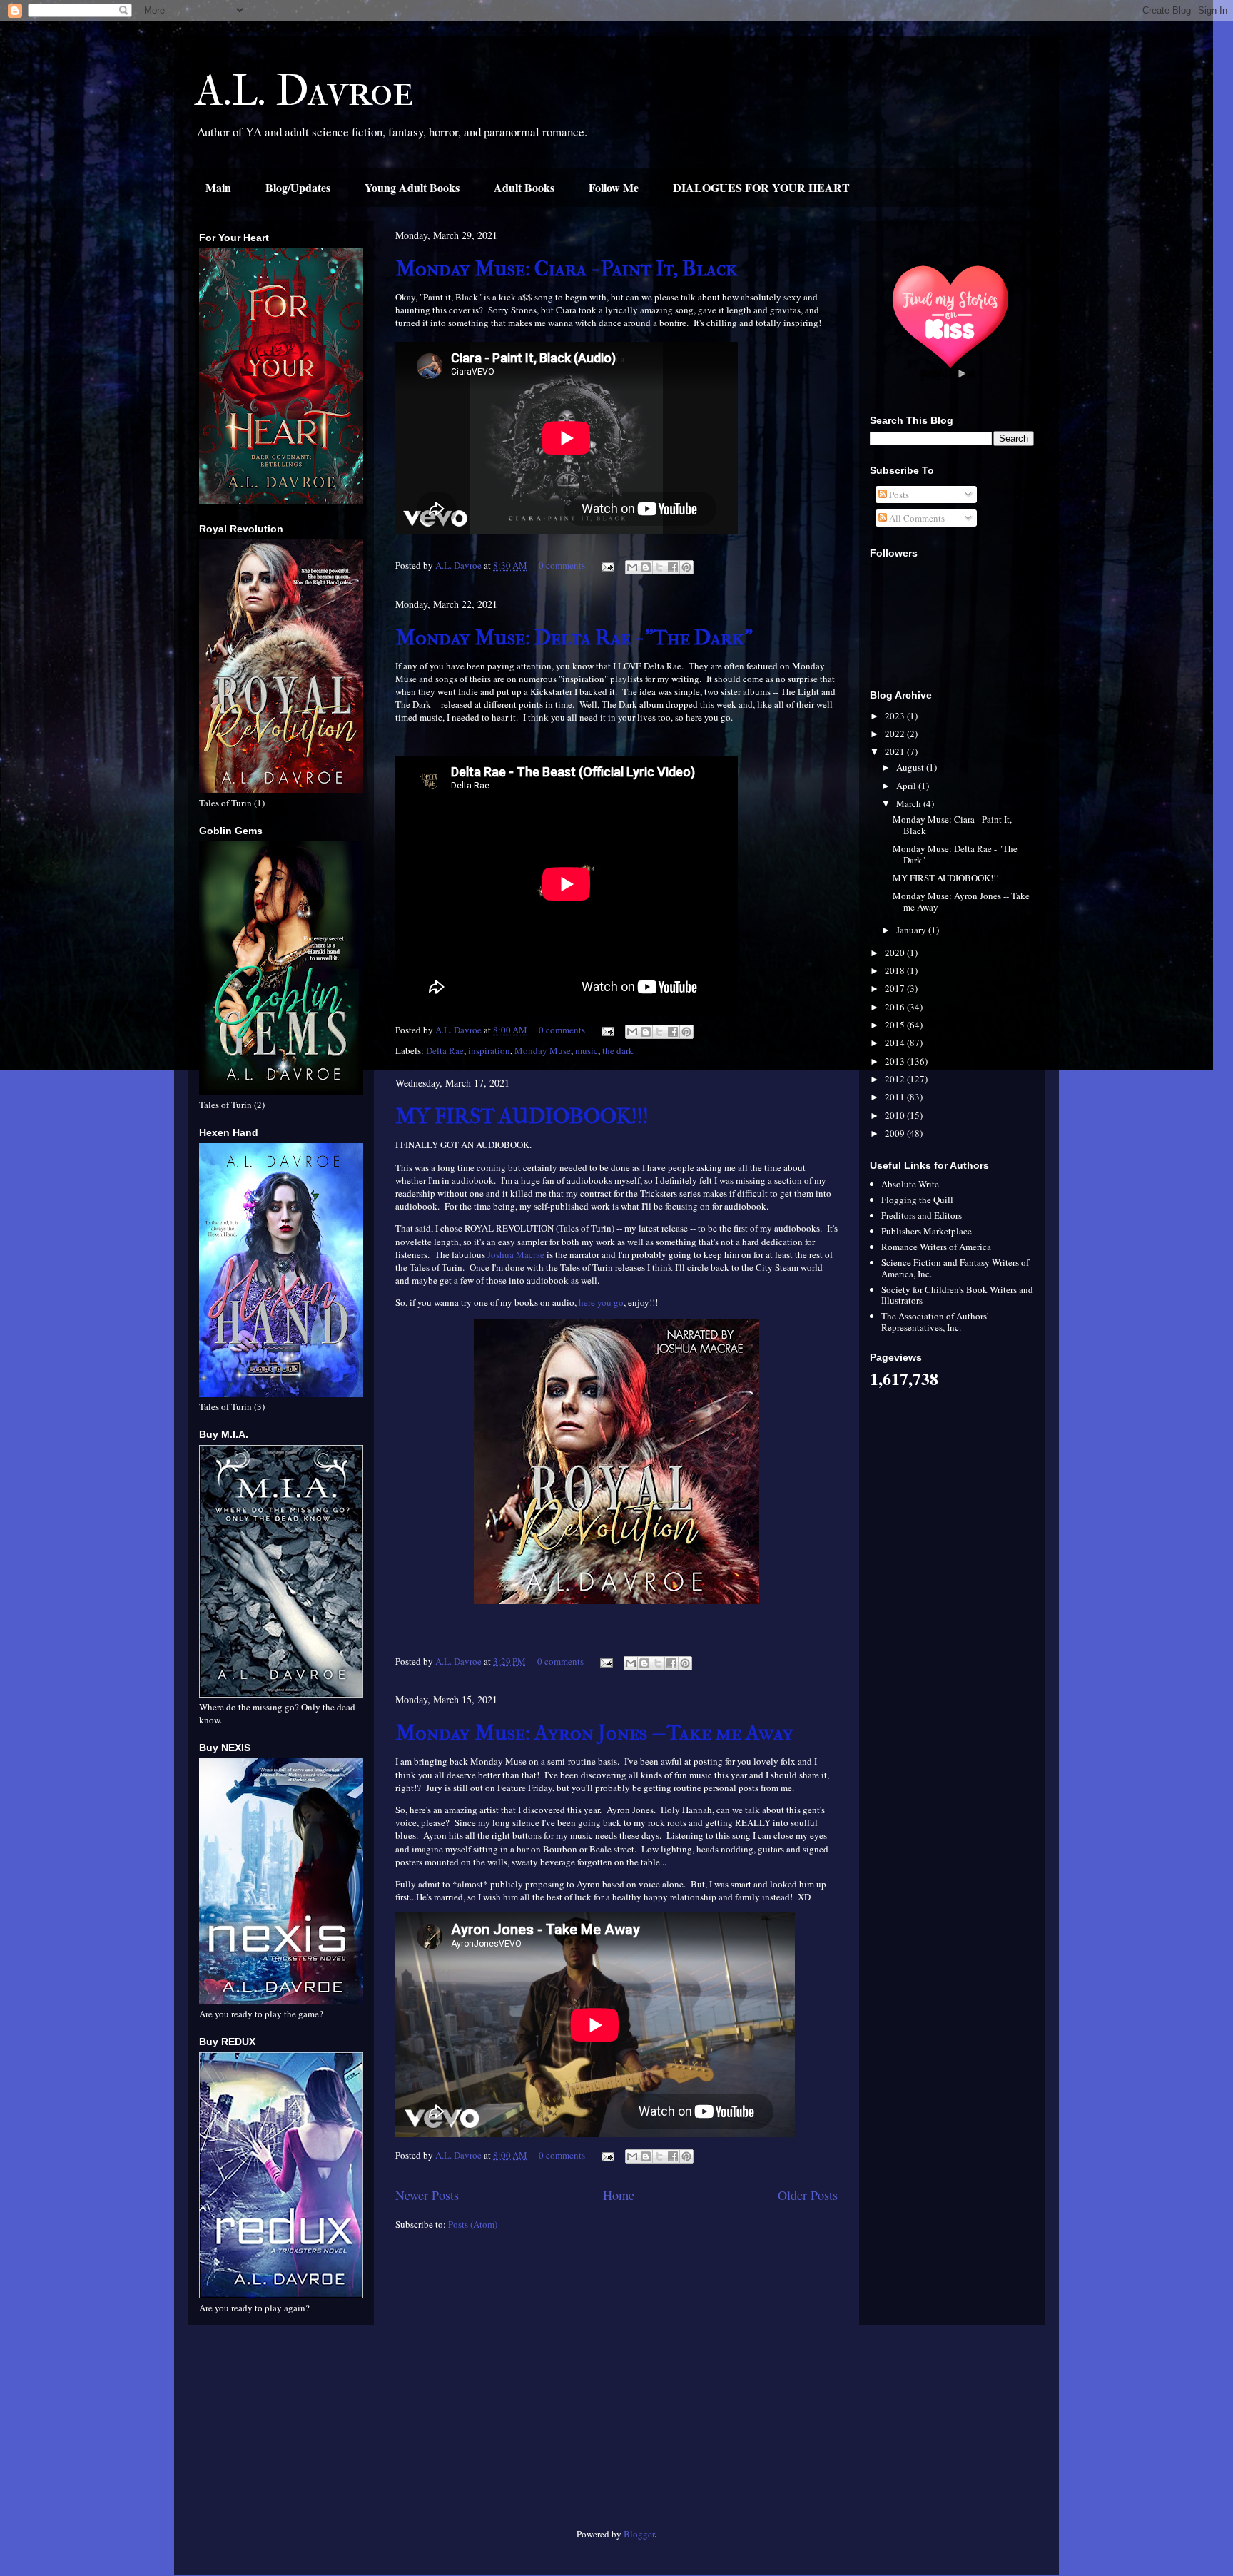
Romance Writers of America (936, 1247)
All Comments (916, 518)
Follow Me (614, 187)
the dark (618, 1050)
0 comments (562, 565)
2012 (896, 1079)
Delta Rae (445, 1050)
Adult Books (524, 187)
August (911, 767)
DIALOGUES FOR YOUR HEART (761, 187)
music (587, 1050)
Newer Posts (427, 2195)
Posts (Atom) (473, 2224)
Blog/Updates (298, 187)
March (910, 803)
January (912, 930)
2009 (896, 1133)
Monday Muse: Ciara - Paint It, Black (567, 269)
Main (218, 187)
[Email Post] (607, 565)
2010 (896, 1115)
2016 (896, 1007)
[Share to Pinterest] (686, 567)
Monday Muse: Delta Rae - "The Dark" (574, 638)
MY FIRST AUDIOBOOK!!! (522, 1116)
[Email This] (632, 567)
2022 (896, 734)
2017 (896, 988)
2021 (896, 751)
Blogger (639, 2534)
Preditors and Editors (922, 1215)
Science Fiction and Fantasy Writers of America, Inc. (955, 1268)
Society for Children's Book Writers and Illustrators (957, 1295)
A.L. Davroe (305, 91)
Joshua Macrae (516, 1254)
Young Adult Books (412, 187)
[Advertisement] (281, 2432)
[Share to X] (659, 567)
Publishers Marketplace (927, 1231)
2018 (896, 970)
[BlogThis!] (646, 567)
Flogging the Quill (917, 1200)
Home (619, 2195)
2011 (896, 1097)
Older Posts (808, 2195)
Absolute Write (910, 1184)
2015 (896, 1025)
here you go (601, 1302)
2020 (896, 953)
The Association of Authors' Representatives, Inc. (935, 1322)
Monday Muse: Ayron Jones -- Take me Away (594, 1733)
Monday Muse (543, 1050)
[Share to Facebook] (673, 567)
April (907, 786)
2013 (896, 1061)
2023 (896, 716)
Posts (898, 495)
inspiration (489, 1050)
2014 (896, 1043)
